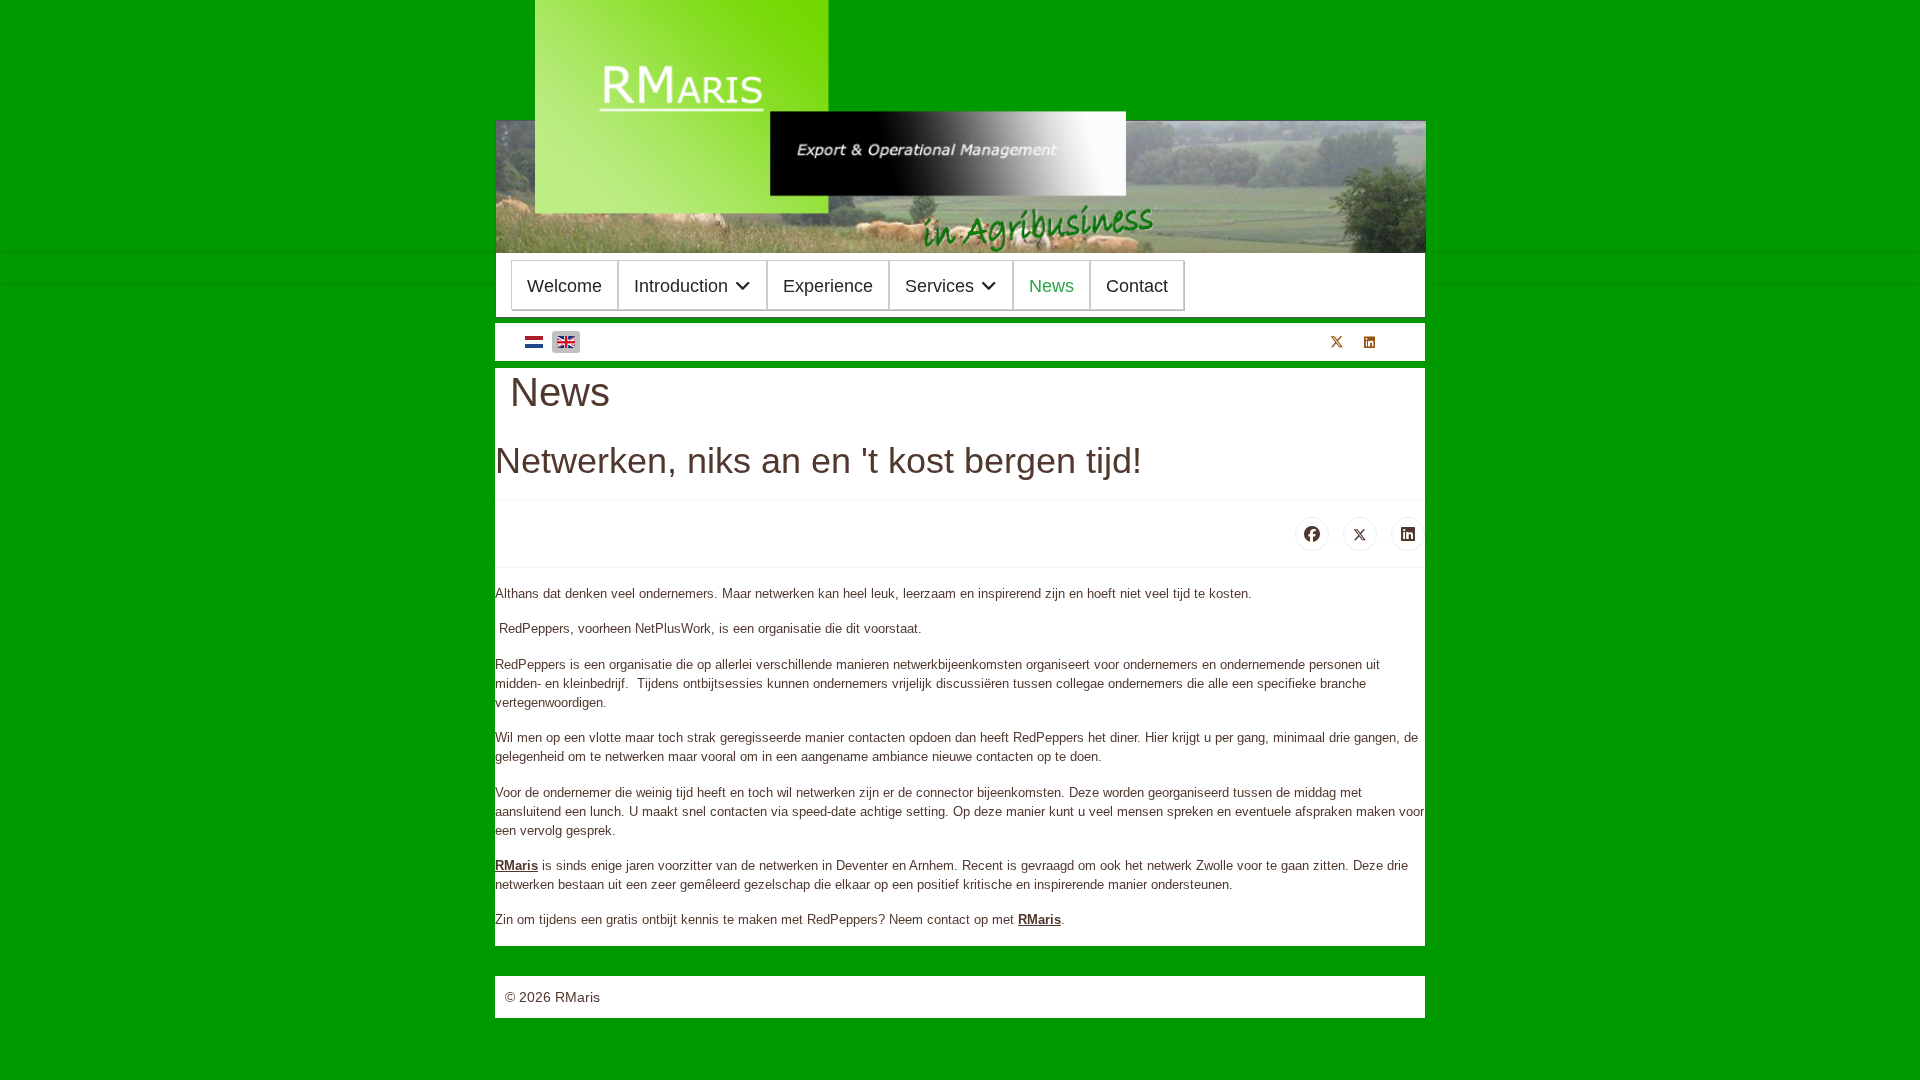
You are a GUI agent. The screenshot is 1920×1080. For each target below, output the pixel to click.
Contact (1137, 286)
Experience (828, 286)
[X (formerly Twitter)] (1360, 534)
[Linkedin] (1369, 342)
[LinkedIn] (1408, 534)
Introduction (681, 286)
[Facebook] (1312, 534)
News (1051, 286)
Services (939, 286)
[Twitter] (1337, 342)
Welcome (564, 286)
